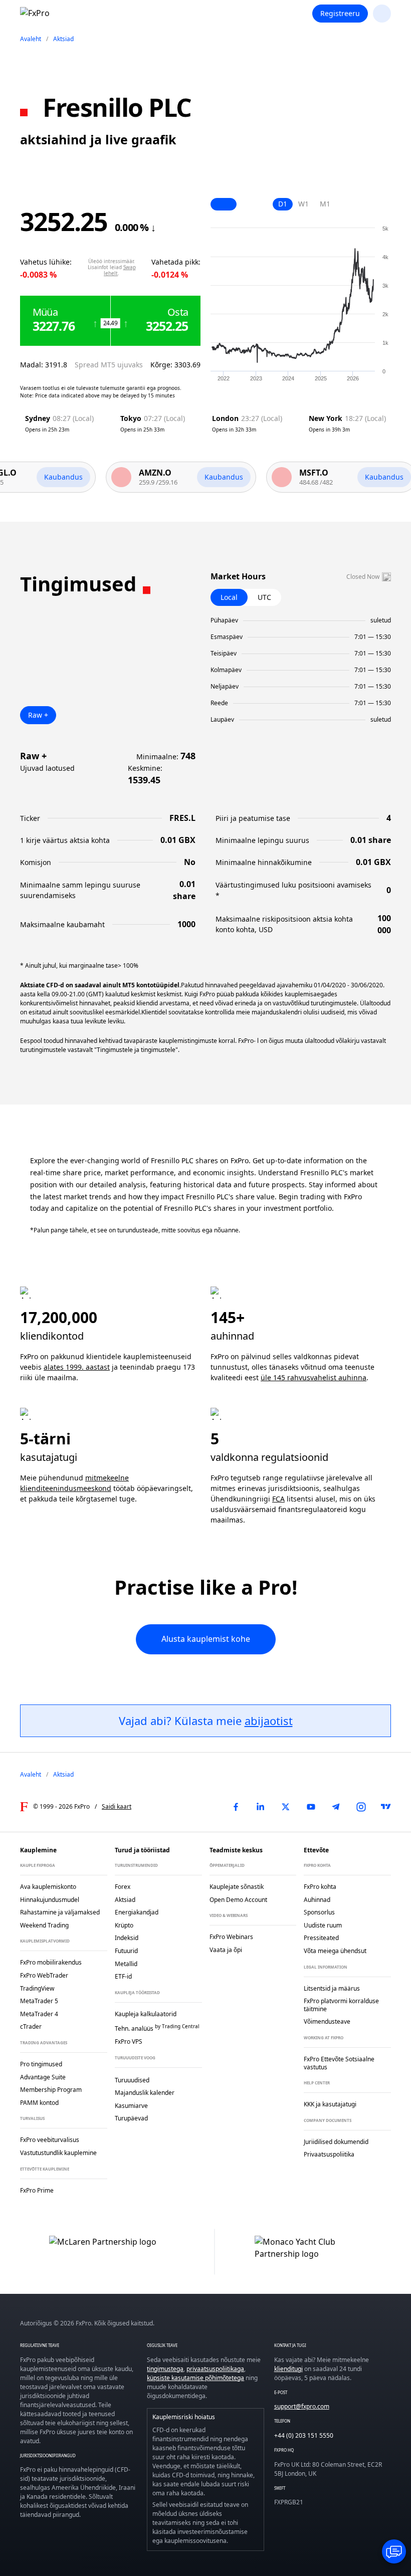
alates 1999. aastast (77, 1367)
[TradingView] (386, 1807)
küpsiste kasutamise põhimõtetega (195, 2378)
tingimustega (165, 2369)
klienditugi (288, 2369)
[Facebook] (236, 1807)
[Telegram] (336, 1807)
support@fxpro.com (302, 2406)
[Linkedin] (261, 1807)
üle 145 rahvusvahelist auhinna (314, 1377)
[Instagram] (361, 1807)
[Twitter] (286, 1807)
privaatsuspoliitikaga (215, 2369)
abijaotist (269, 1721)
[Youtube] (311, 1807)
